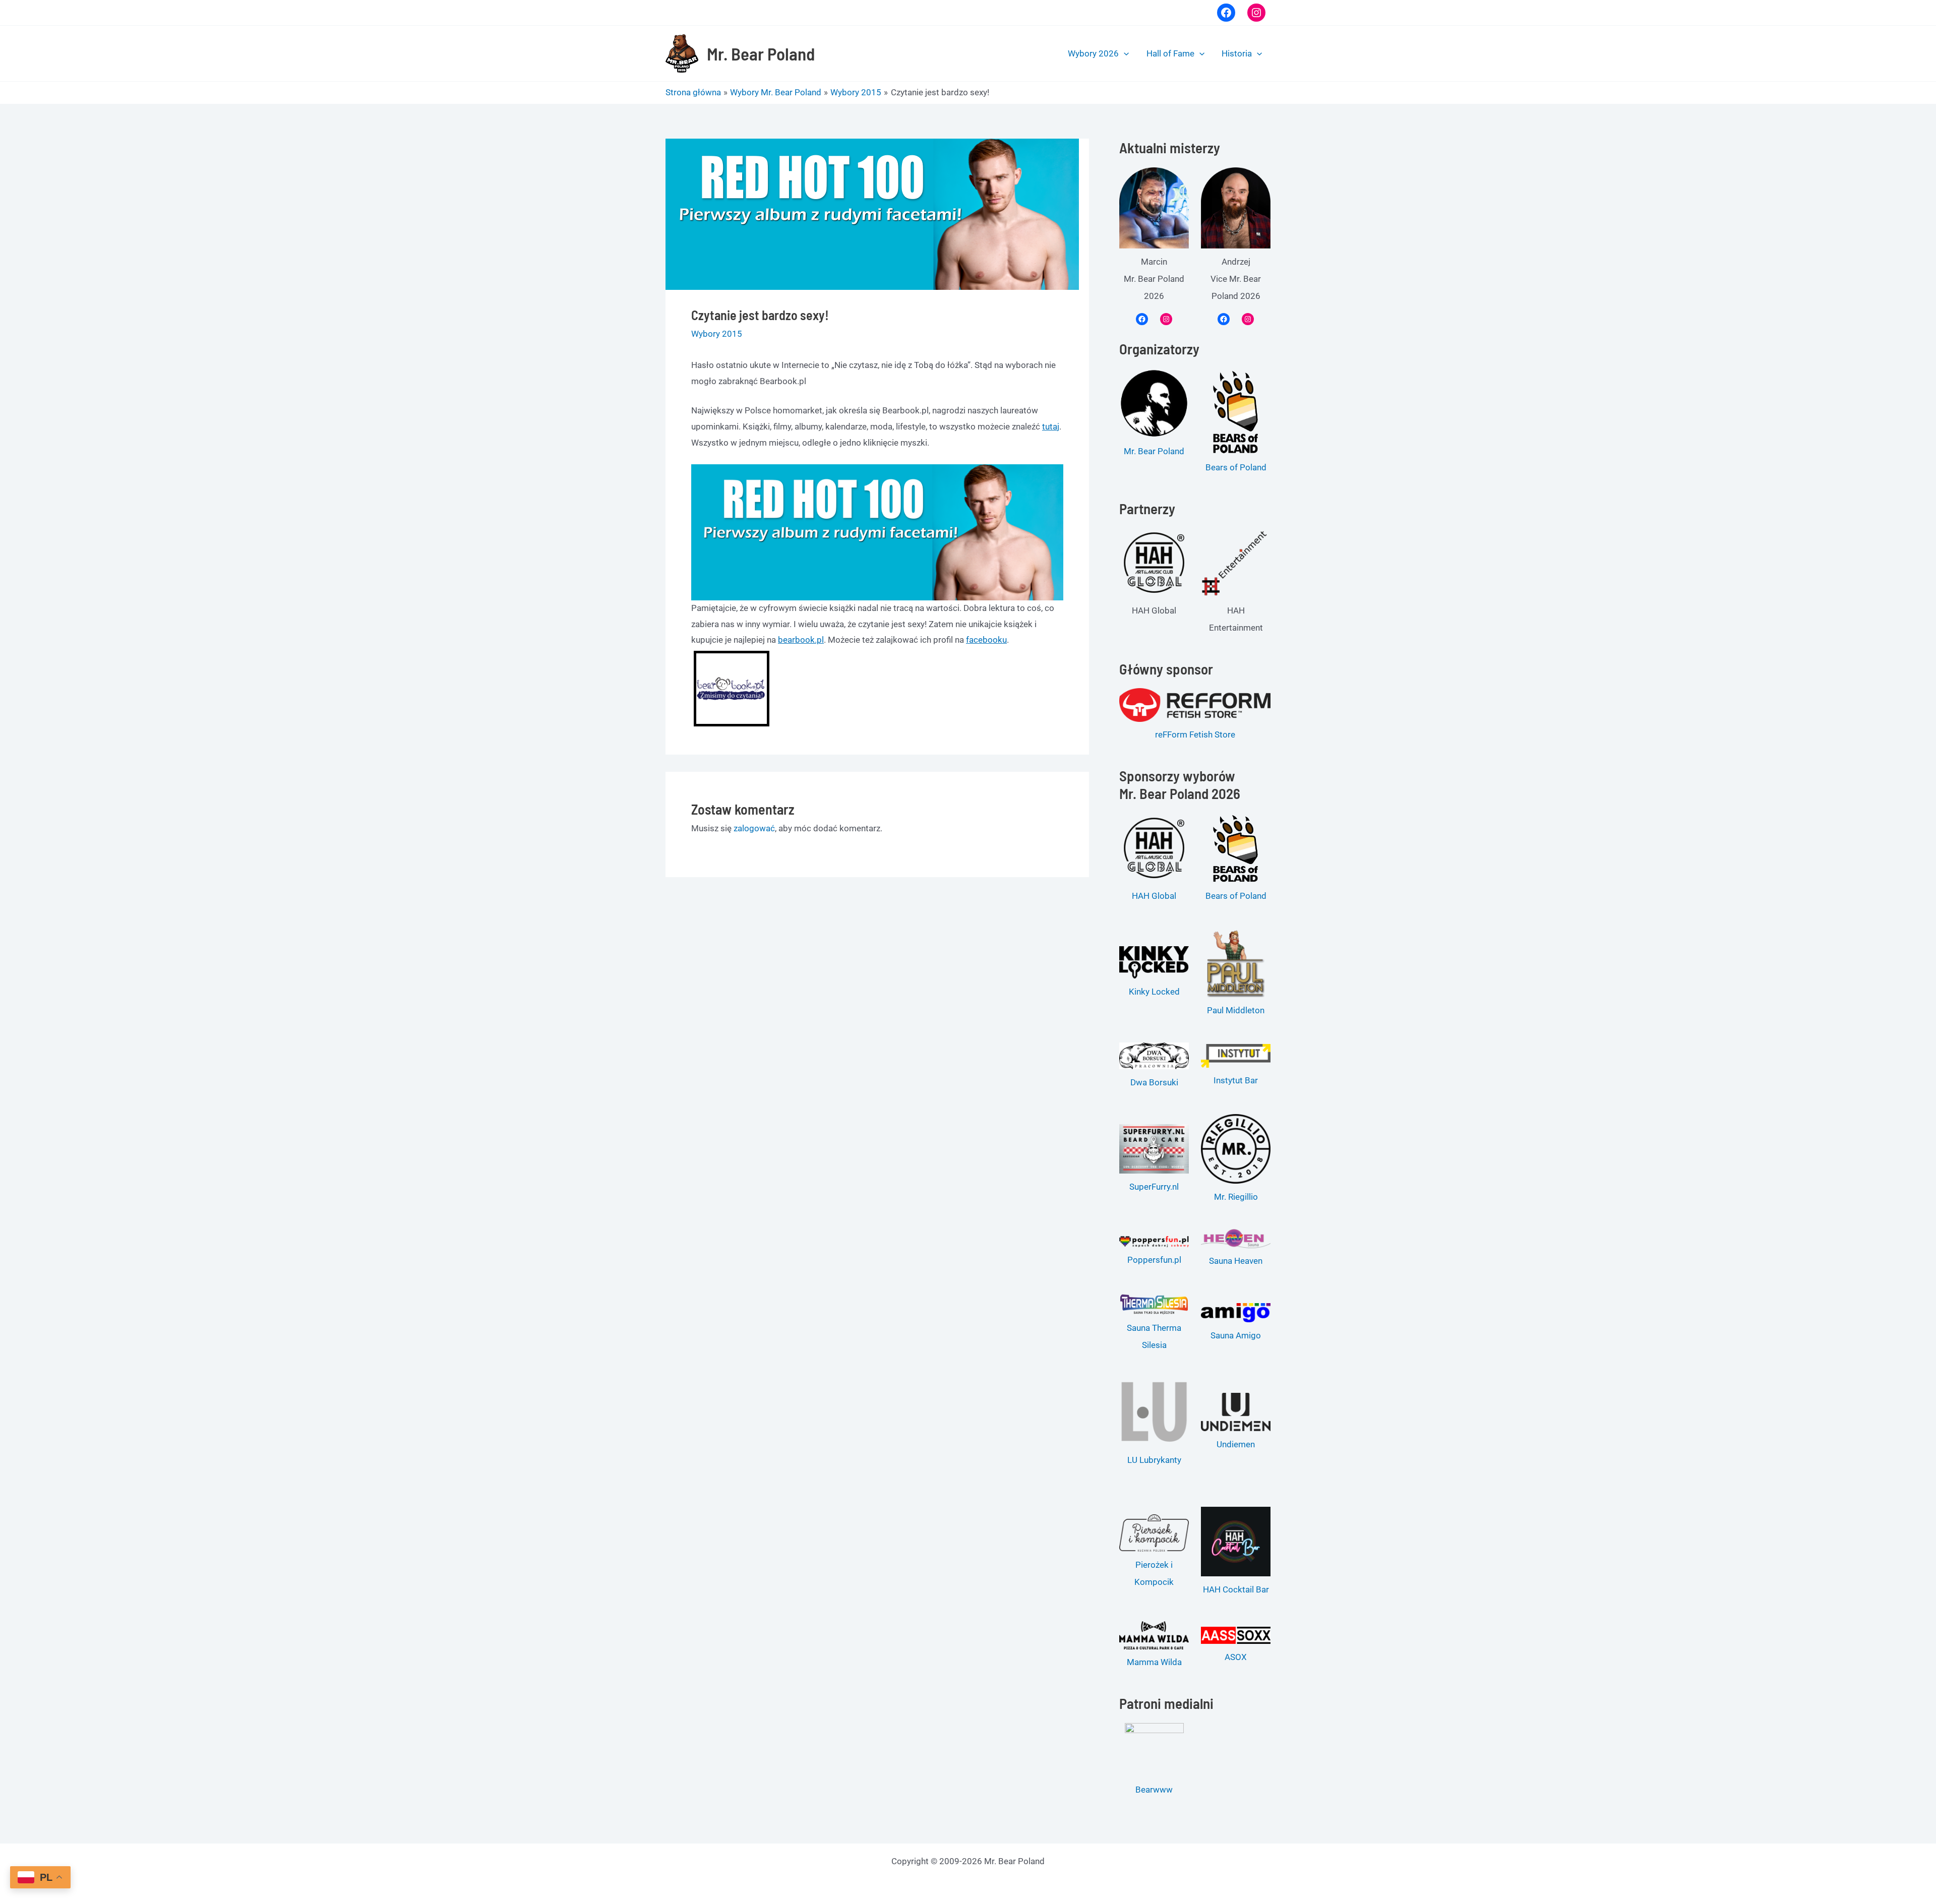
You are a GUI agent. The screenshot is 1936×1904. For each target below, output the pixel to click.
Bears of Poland (1236, 467)
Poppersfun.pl (1154, 1260)
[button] (1124, 53)
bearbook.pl (801, 640)
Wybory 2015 (717, 334)
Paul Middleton (1236, 1010)
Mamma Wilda (1154, 1662)
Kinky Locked (1154, 992)
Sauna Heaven (1236, 1261)
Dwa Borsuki (1154, 1082)
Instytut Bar (1236, 1080)
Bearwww (1154, 1790)
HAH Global (1154, 896)
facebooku (986, 640)
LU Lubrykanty (1154, 1460)
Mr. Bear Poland (761, 53)
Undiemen (1236, 1444)
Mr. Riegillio (1236, 1197)
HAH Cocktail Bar (1236, 1589)
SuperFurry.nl (1154, 1187)
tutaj (1051, 426)
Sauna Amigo (1236, 1335)
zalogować (754, 828)
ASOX (1236, 1657)
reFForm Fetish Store (1195, 734)
